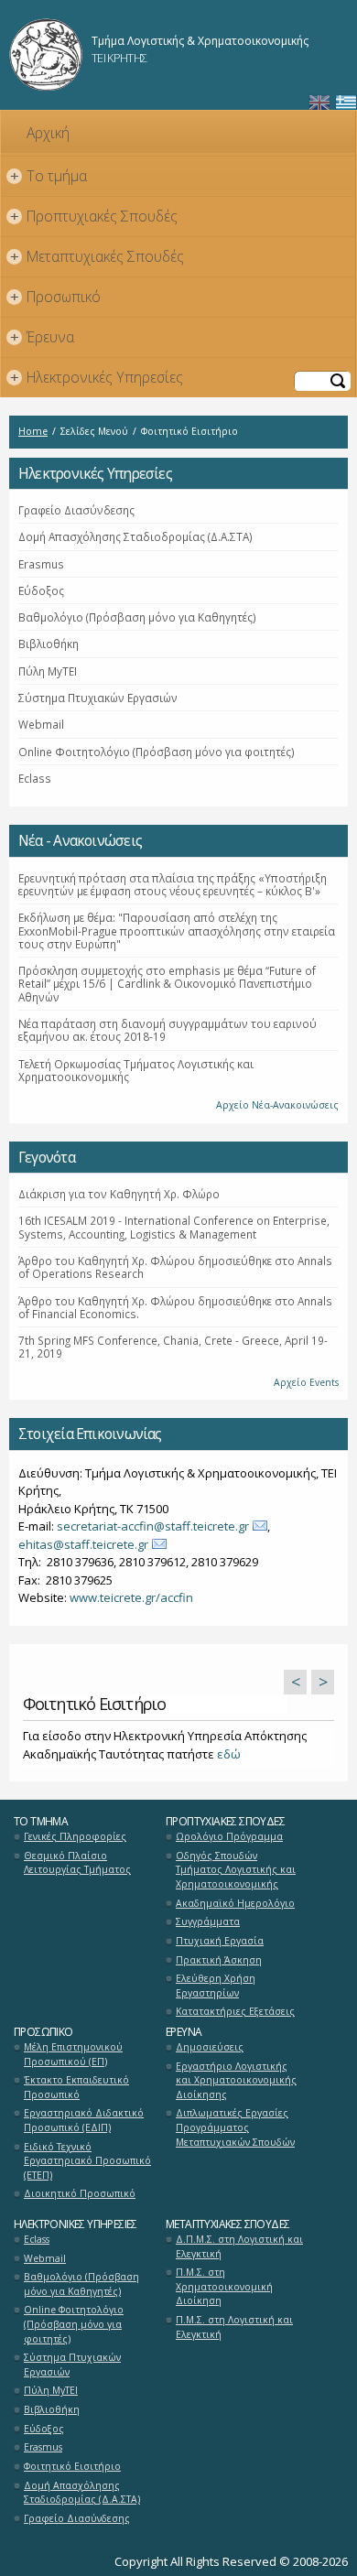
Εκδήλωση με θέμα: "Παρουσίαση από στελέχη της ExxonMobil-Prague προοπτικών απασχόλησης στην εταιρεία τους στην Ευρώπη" (177, 931)
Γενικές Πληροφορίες (75, 1836)
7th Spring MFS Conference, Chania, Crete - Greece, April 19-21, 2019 (173, 1347)
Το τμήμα (49, 176)
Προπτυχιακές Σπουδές (94, 216)
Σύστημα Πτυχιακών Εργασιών (98, 698)
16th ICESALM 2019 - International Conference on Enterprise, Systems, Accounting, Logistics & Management (174, 1227)
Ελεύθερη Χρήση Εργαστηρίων (216, 1986)
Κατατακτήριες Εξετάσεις (235, 2011)
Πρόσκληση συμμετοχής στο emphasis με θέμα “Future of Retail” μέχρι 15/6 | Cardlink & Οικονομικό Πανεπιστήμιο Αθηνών (167, 984)
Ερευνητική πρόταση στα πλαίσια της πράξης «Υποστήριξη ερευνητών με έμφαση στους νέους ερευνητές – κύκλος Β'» (173, 884)
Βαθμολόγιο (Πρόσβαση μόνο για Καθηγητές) (137, 617)
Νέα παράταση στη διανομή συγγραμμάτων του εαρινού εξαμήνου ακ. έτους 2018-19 (168, 1030)
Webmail (41, 724)
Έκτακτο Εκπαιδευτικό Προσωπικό (76, 2087)
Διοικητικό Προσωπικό (80, 2193)
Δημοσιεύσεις (210, 2047)
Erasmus (41, 564)
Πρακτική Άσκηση (219, 1960)
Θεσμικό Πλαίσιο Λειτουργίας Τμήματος (77, 1863)
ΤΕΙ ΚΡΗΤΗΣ (119, 58)
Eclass (35, 778)
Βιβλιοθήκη (49, 644)
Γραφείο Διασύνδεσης (76, 510)
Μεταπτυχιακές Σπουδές (97, 256)
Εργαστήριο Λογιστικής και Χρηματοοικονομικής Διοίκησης (236, 2080)
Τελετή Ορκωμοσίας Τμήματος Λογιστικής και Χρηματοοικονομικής (136, 1070)
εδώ (229, 1754)
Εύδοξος (41, 590)
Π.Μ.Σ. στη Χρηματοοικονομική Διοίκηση (224, 2286)
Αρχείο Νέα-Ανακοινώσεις (277, 1105)
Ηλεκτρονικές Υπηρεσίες (97, 377)
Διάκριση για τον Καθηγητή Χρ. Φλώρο (119, 1194)
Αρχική (48, 133)
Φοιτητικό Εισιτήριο (72, 2466)
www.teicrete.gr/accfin (131, 1597)
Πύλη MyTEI (48, 671)
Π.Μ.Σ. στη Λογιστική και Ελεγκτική (234, 2327)
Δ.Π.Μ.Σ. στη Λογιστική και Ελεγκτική (239, 2246)
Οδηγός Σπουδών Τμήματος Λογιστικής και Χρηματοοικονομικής (236, 1870)
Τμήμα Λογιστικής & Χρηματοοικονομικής (200, 41)
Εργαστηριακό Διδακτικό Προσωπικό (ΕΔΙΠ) (84, 2120)
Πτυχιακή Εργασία (220, 1941)
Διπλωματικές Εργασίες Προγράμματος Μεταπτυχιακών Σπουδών (235, 2127)
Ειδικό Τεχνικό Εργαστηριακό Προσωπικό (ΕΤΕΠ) (87, 2161)
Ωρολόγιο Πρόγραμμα (229, 1836)
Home (33, 431)
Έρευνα (43, 337)
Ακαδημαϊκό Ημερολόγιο (235, 1903)
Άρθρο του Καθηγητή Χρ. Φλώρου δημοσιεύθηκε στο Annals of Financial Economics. (175, 1307)
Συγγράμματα (208, 1921)
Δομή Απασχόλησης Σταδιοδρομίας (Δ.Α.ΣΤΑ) (135, 536)
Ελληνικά (346, 103)
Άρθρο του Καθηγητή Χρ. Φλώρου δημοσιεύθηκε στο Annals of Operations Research (175, 1267)
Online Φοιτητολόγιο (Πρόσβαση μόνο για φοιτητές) (157, 752)
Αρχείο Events (306, 1382)
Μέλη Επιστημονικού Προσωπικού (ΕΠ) (73, 2054)
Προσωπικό (56, 297)
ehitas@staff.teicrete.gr (83, 1544)
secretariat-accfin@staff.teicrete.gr (153, 1526)
